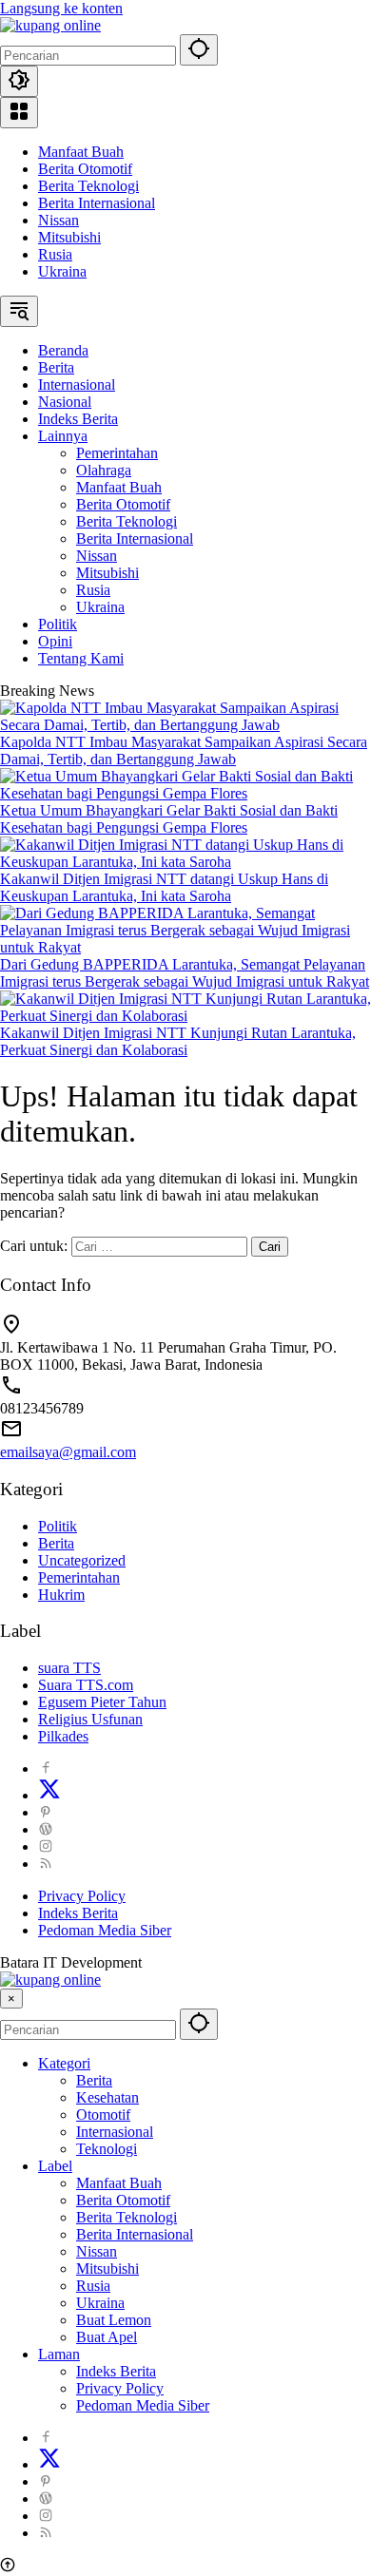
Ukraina (62, 271)
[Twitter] (49, 1795)
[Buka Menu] (19, 113)
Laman (59, 2354)
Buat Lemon (114, 2320)
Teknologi (107, 2149)
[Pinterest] (46, 1812)
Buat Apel (107, 2337)
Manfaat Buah (81, 152)
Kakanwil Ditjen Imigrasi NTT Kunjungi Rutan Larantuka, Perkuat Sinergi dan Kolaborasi (178, 1041)
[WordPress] (46, 1829)
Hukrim (61, 1595)
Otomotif (103, 2115)
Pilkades (63, 1736)
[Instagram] (46, 1846)
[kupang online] (50, 25)
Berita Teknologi (88, 186)
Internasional (115, 2132)
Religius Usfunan (90, 1719)
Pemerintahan (79, 1577)
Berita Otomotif (85, 169)
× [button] (11, 1999)
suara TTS (69, 1668)
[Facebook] (46, 1769)
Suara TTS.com (86, 1685)
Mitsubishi (69, 237)
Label (55, 2166)
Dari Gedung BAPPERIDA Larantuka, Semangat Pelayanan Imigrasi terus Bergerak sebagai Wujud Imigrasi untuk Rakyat (185, 973)
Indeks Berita (78, 1913)
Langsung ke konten (61, 8)
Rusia (55, 254)
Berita (56, 1543)
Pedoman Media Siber (105, 1930)
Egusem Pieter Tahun (102, 1702)
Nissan (59, 220)
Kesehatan (107, 2097)
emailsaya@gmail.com (68, 1452)
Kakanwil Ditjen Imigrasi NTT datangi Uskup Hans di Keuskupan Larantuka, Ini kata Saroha (164, 887)
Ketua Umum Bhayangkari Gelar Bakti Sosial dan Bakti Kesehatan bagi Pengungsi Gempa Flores (169, 819)
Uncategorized (82, 1560)
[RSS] (46, 1864)
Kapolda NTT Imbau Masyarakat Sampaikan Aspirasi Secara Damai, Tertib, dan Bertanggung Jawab (184, 750)
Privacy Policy (82, 1896)
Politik (58, 1526)
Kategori (64, 2063)
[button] (199, 50)
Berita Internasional (97, 203)
